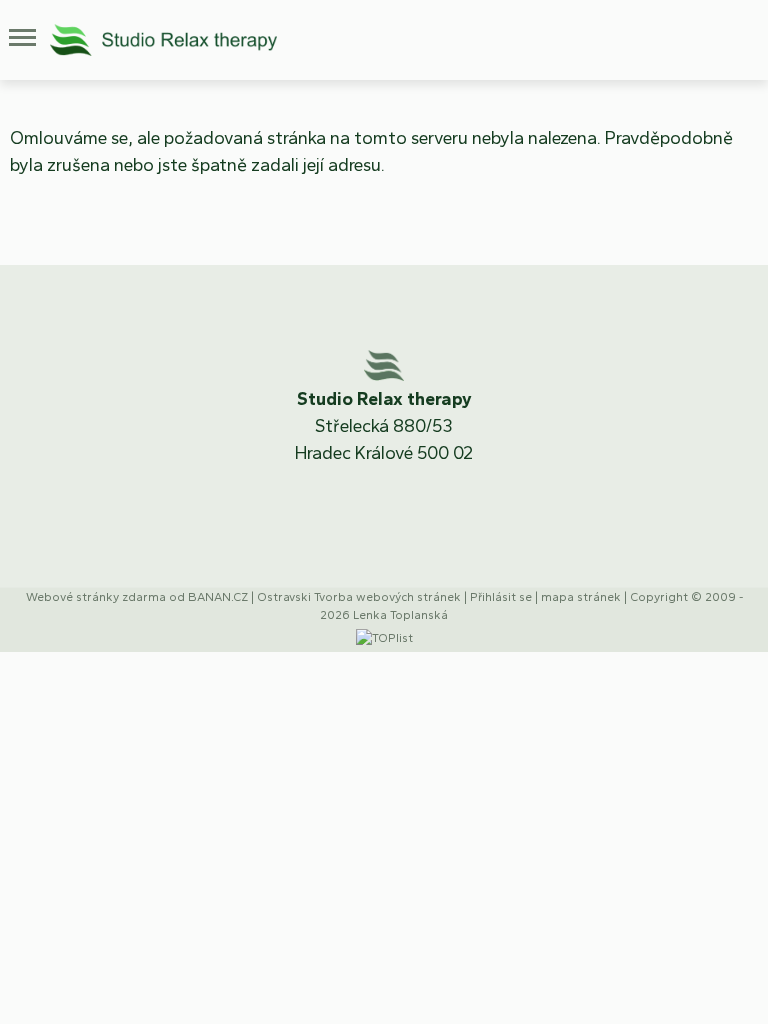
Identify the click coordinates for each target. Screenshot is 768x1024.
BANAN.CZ (218, 597)
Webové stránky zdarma (96, 597)
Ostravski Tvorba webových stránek (359, 597)
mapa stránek (581, 597)
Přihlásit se (501, 597)
